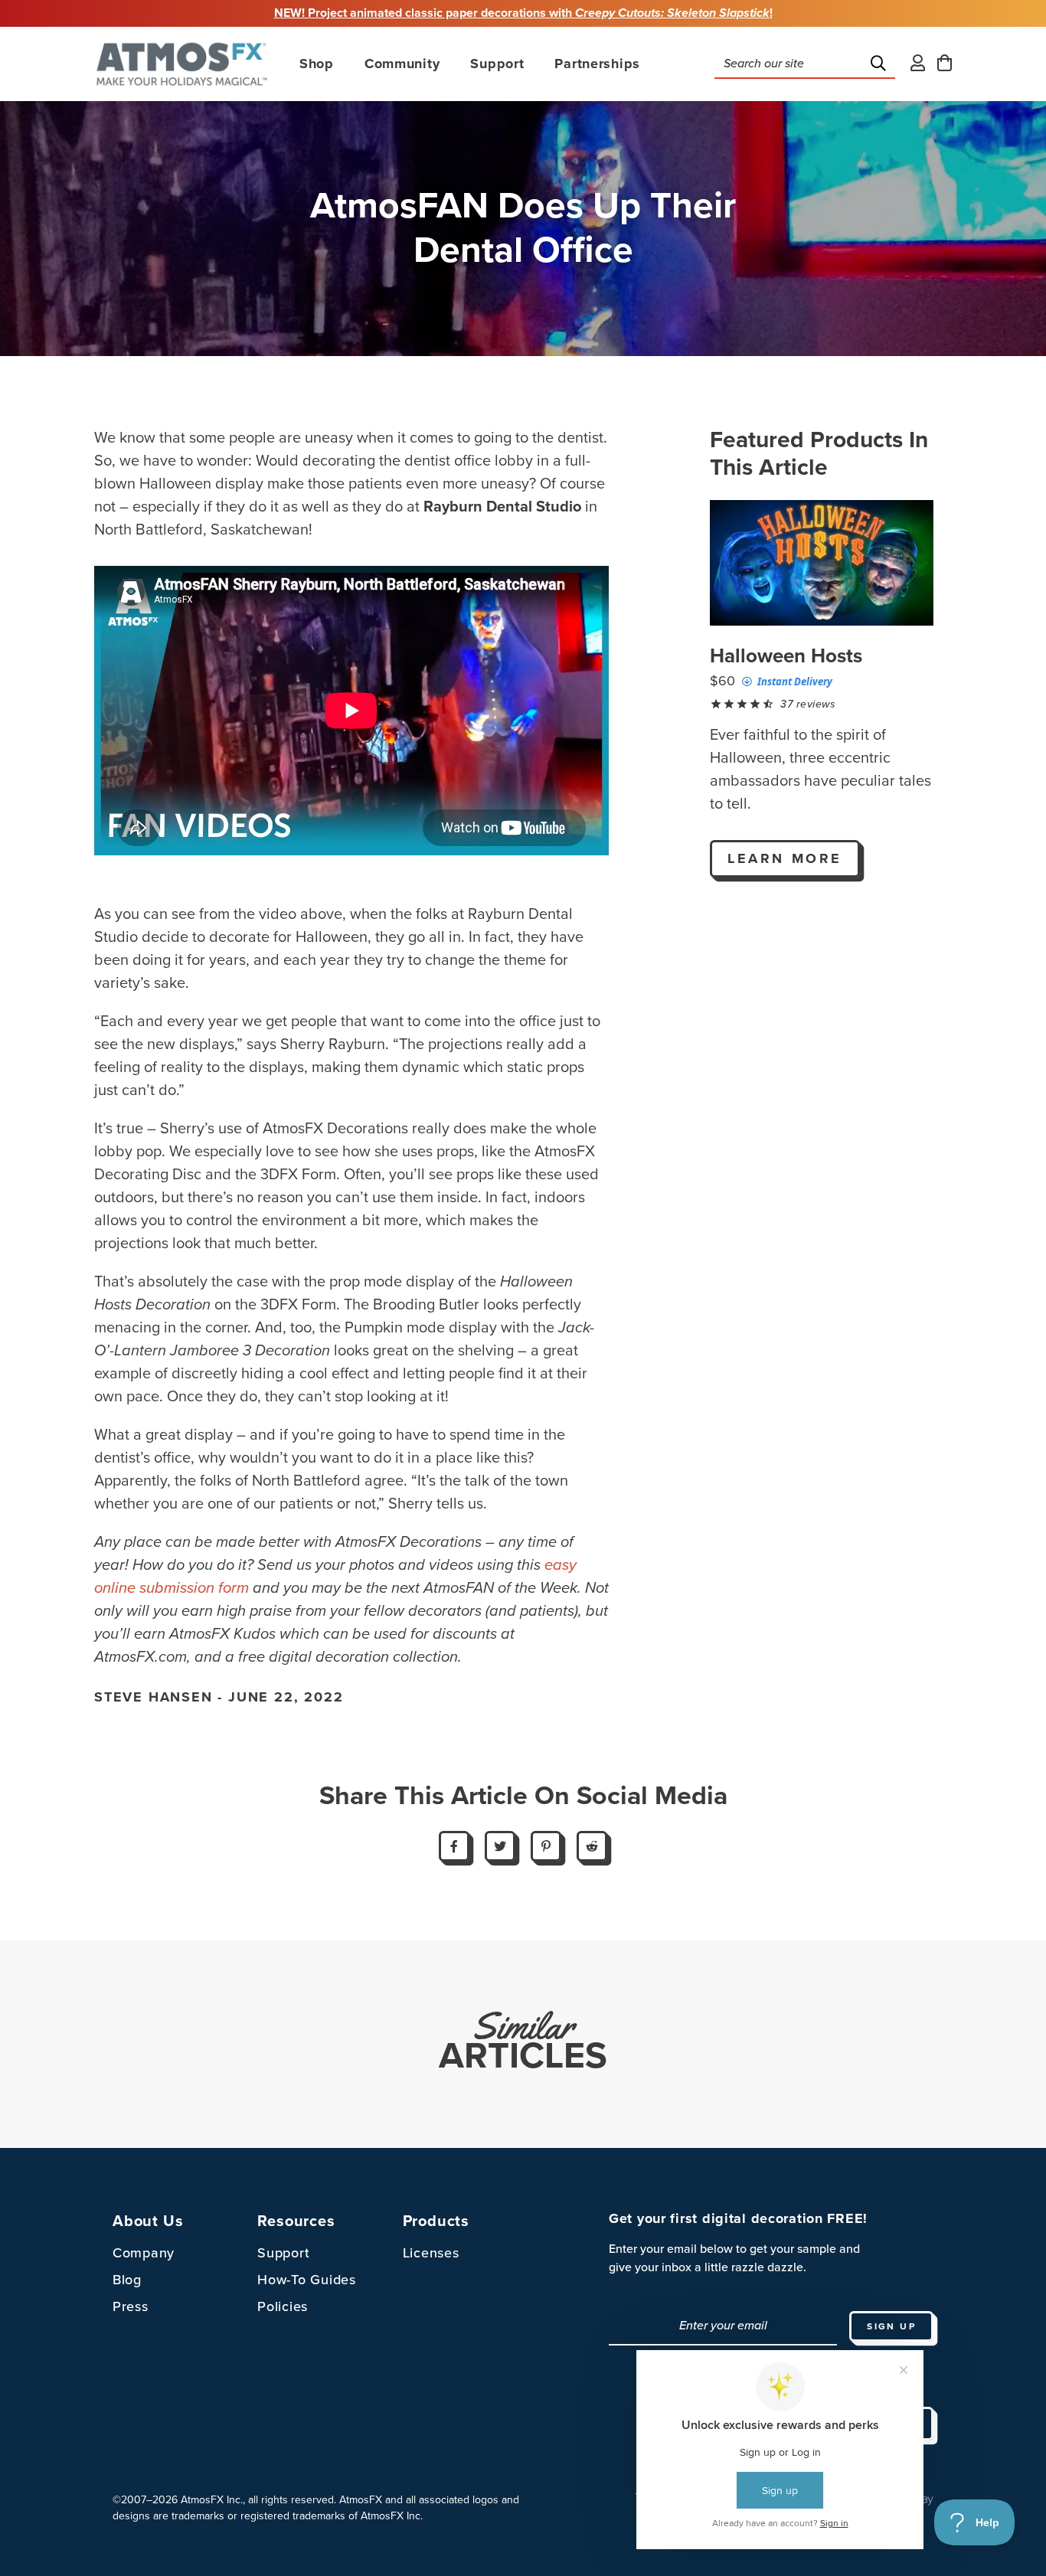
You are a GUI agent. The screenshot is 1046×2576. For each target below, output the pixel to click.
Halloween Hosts (786, 656)
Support (283, 2253)
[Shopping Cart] (945, 64)
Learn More (785, 858)
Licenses (431, 2253)
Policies (283, 2306)
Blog (127, 2280)
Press (131, 2306)
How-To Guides (306, 2280)
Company (144, 2253)
